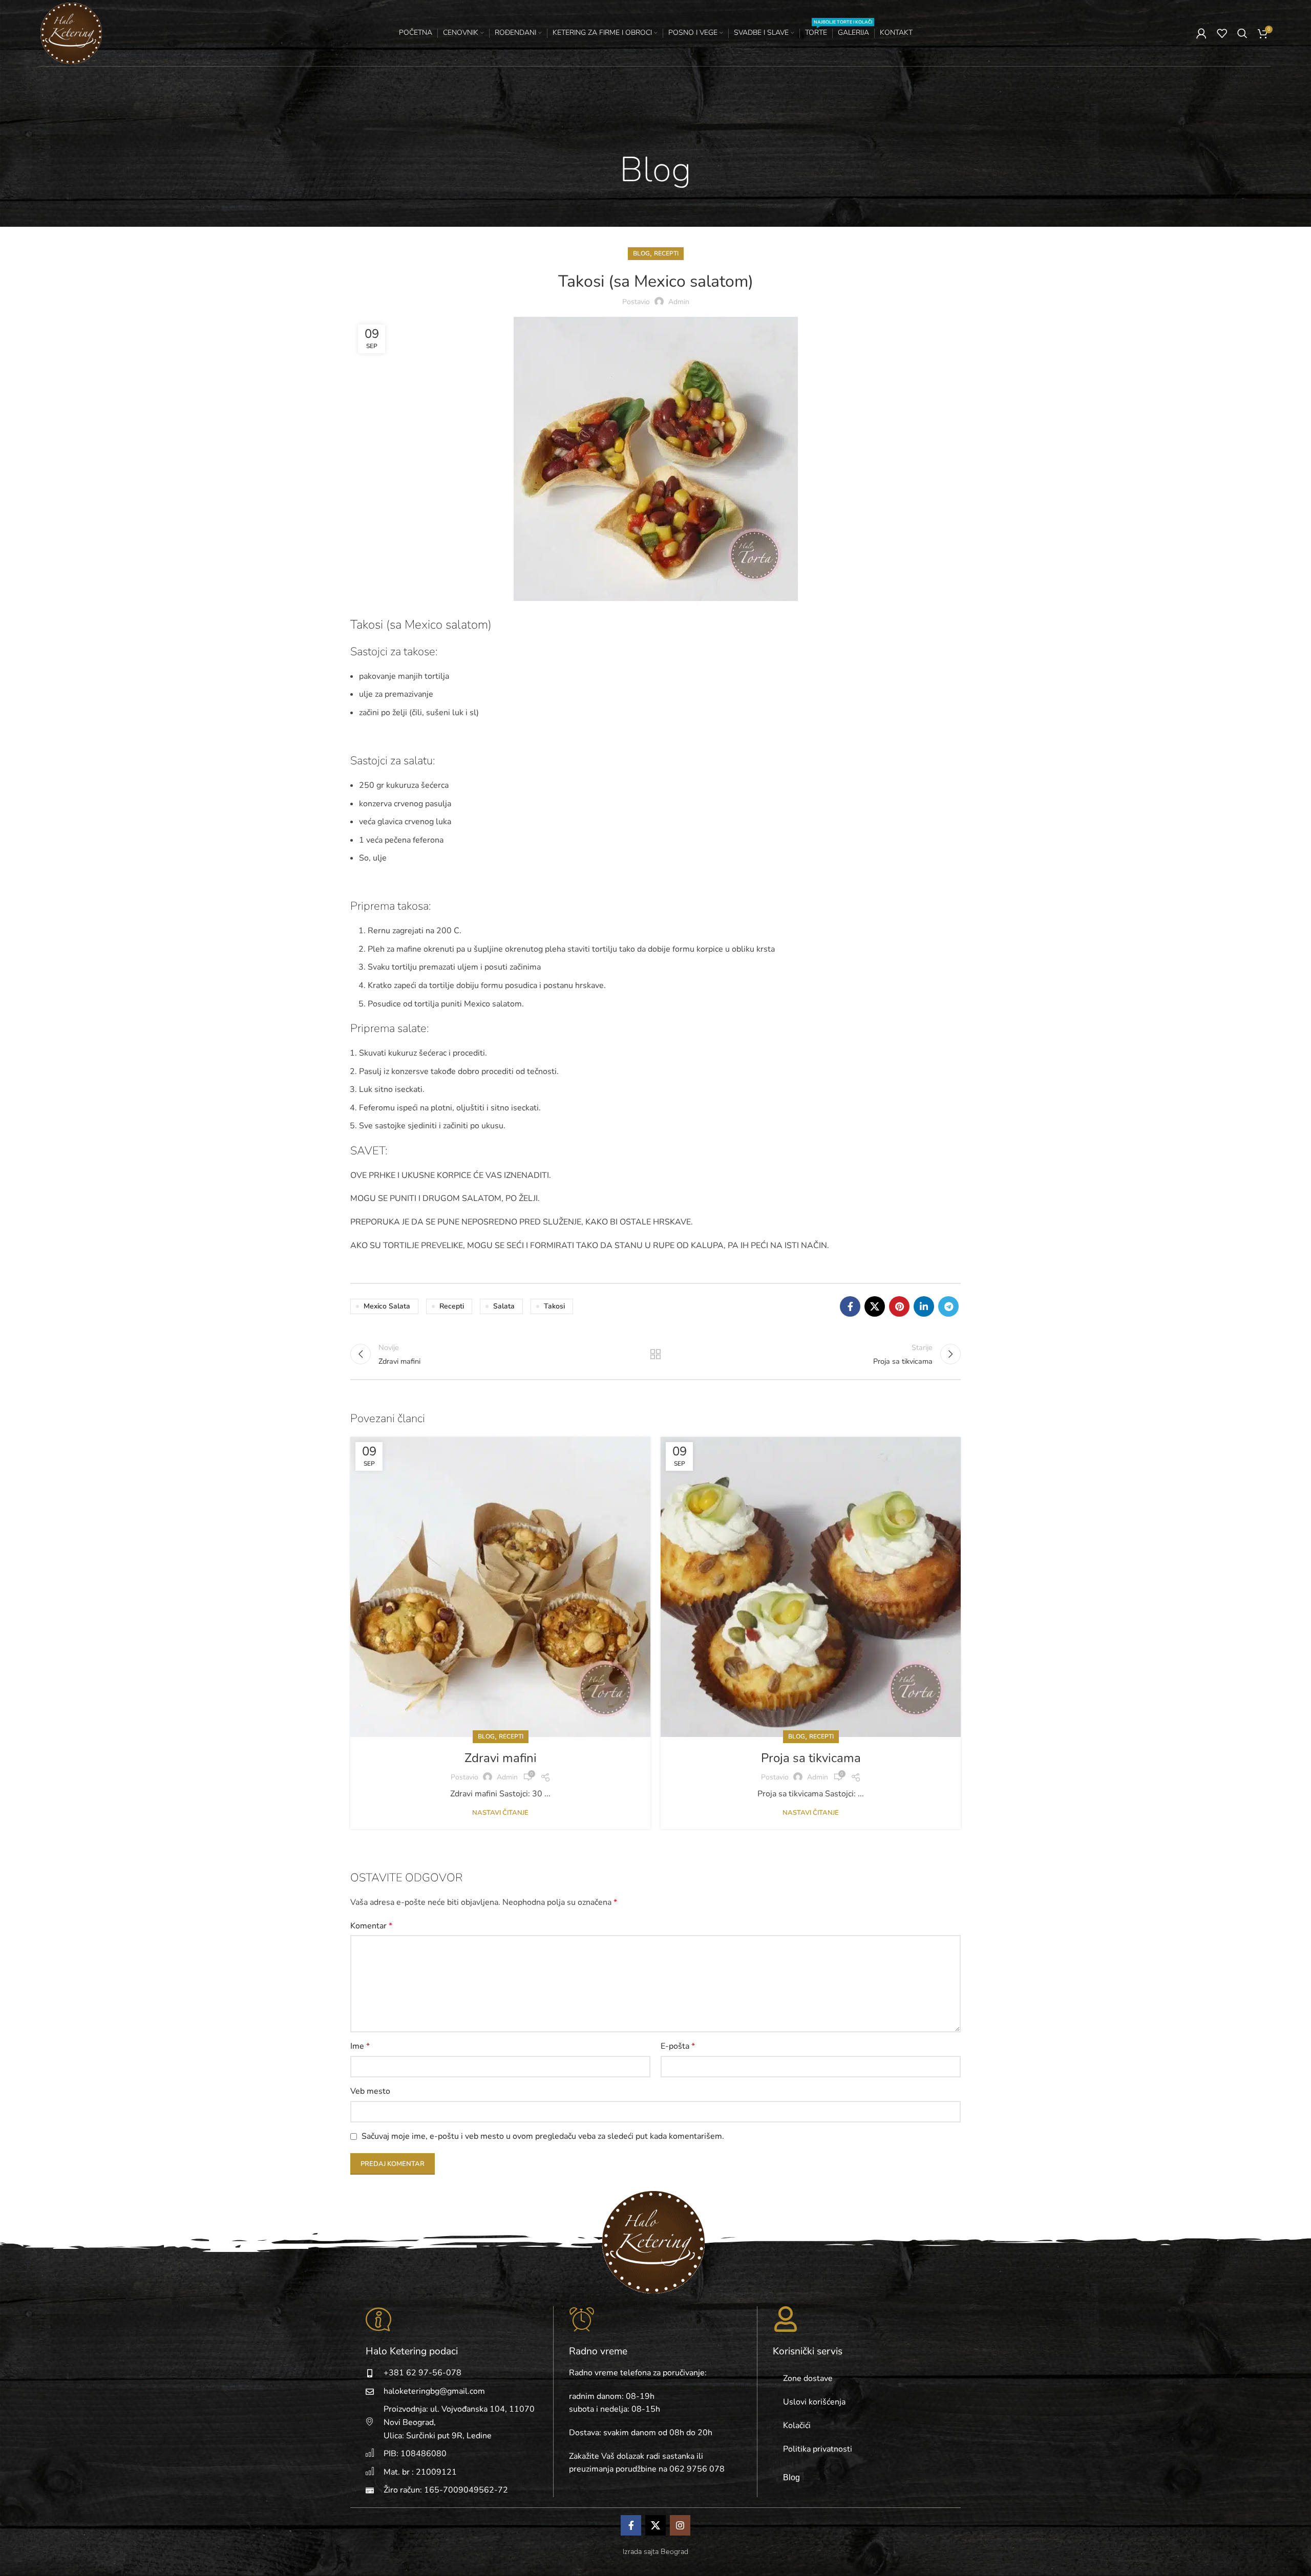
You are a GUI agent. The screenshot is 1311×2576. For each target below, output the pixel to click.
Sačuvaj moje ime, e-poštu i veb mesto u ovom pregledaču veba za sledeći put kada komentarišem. (543, 2136)
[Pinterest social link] (899, 1306)
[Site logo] (71, 32)
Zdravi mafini (501, 1758)
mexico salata (387, 1306)
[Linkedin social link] (924, 1306)
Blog (641, 253)
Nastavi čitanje (500, 1813)
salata (504, 1306)
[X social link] (875, 1306)
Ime (360, 2046)
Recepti (666, 253)
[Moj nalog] (1201, 33)
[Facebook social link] (850, 1306)
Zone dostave (808, 2378)
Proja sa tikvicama (811, 1758)
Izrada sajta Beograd (655, 2551)
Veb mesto (370, 2091)
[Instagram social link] (680, 2525)
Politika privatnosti (818, 2449)
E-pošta (678, 2046)
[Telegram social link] (948, 1306)
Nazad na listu (656, 1354)
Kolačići (797, 2425)
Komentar (371, 1926)
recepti (452, 1306)
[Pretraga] (1242, 33)
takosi (554, 1306)
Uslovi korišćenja (814, 2402)
